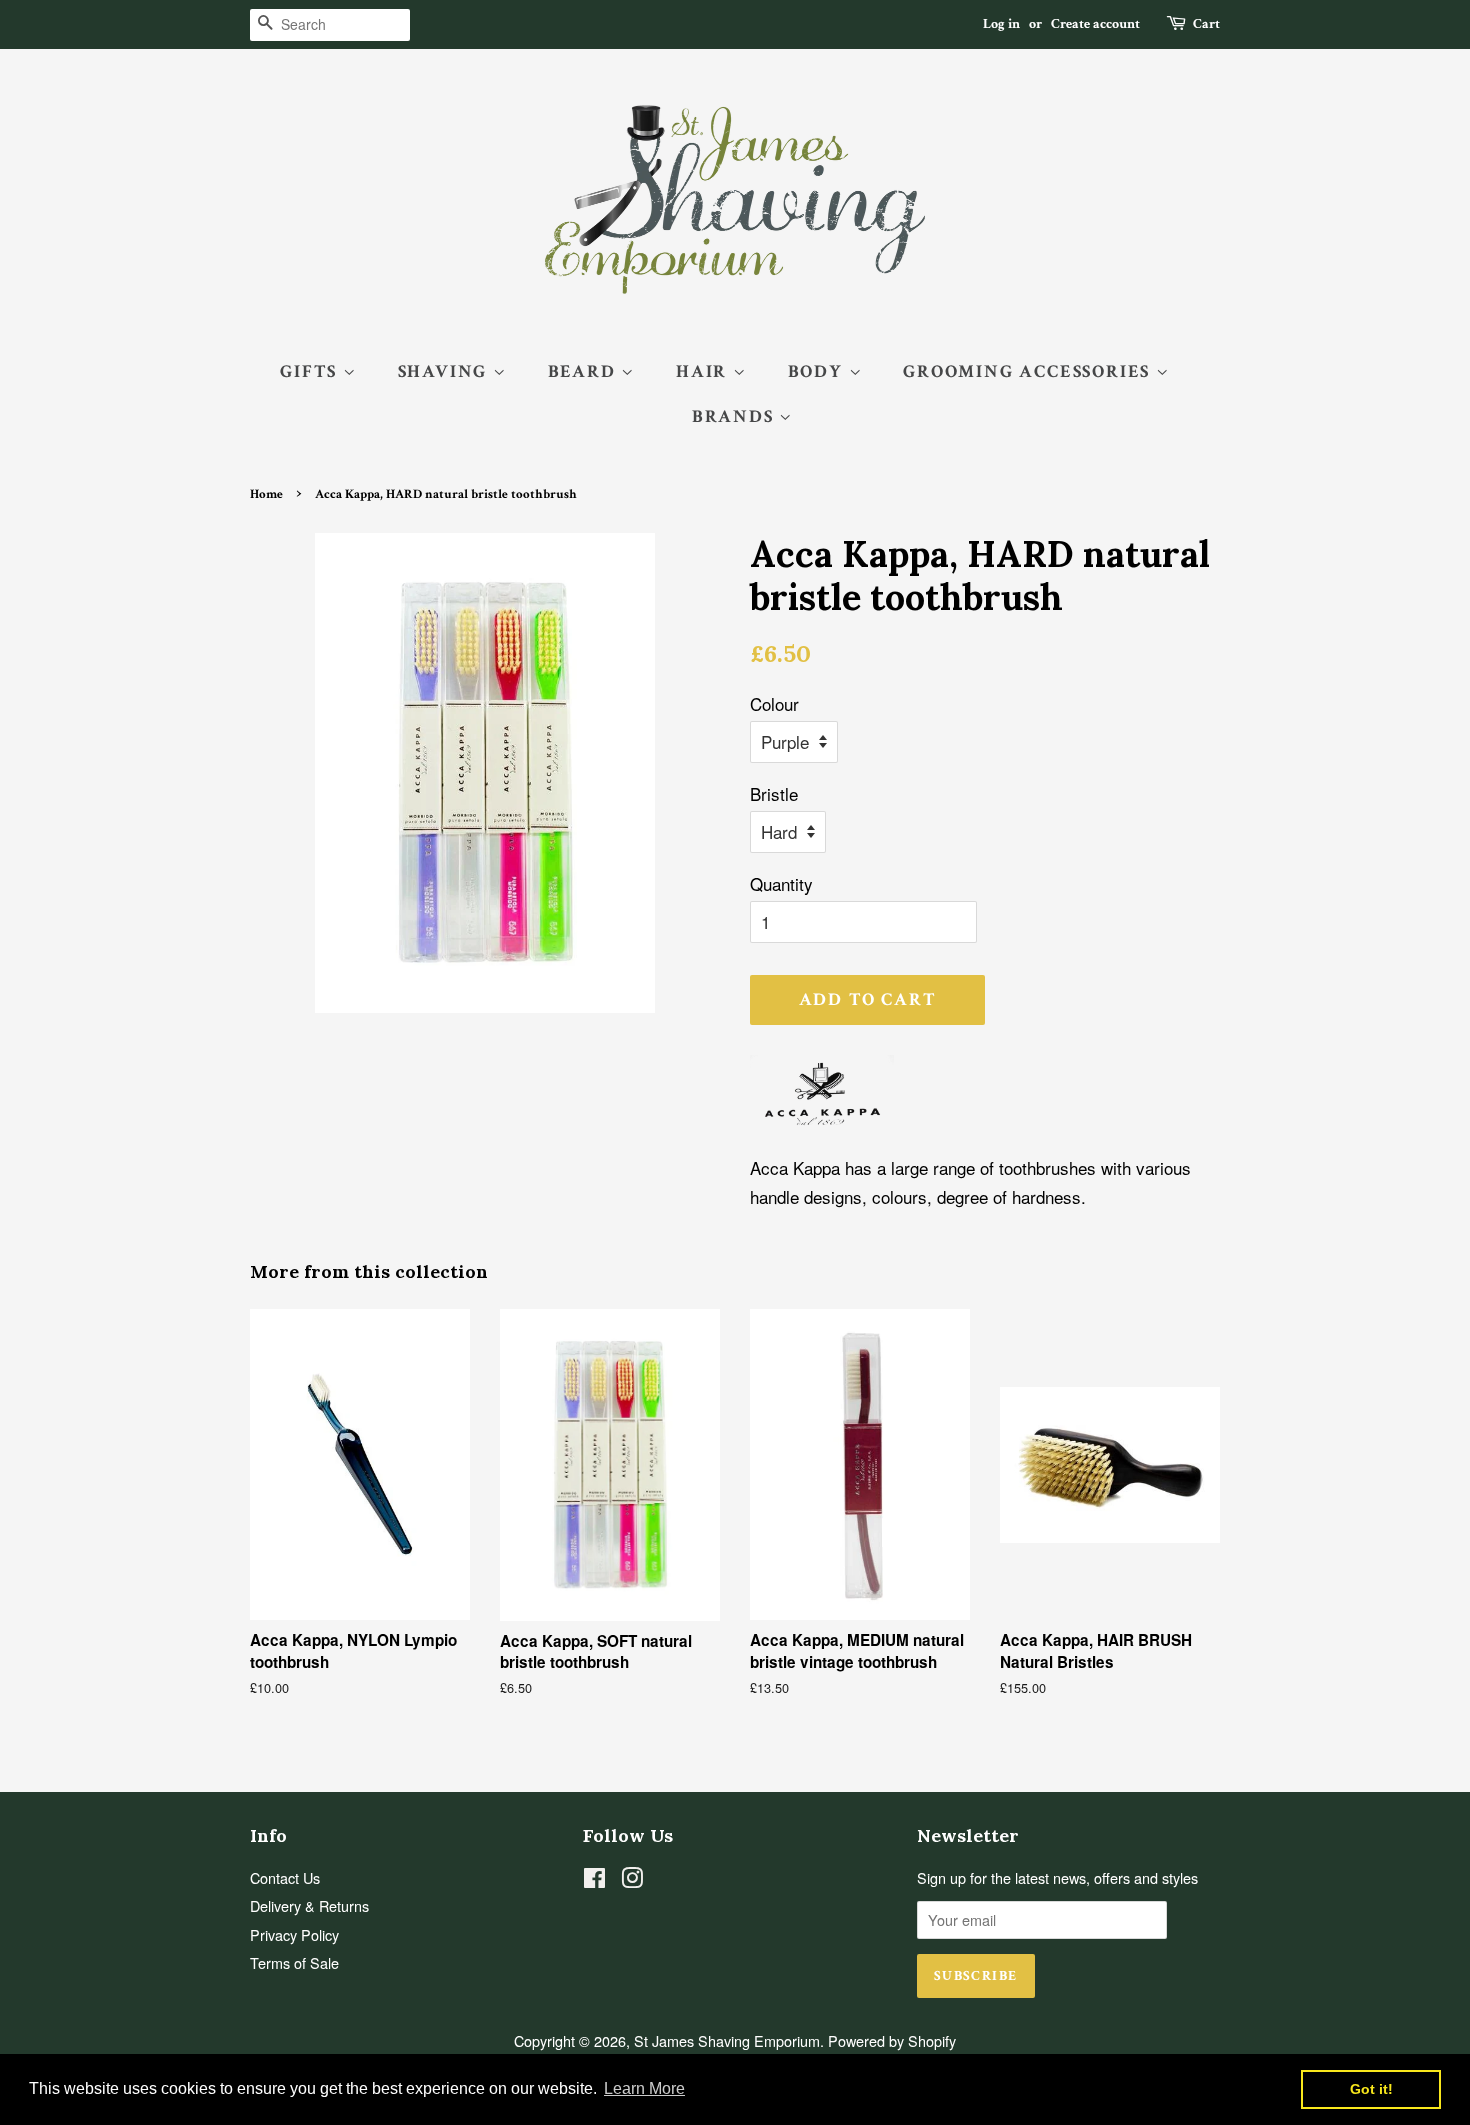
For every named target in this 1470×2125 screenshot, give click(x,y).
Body (818, 371)
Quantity (781, 883)
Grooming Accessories (1029, 371)
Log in (1001, 24)
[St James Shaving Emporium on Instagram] (632, 1880)
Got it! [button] (1371, 2089)
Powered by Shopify (892, 2040)
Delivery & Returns (309, 1905)
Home (266, 494)
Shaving (445, 371)
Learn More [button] (644, 2088)
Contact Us (285, 1877)
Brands (736, 416)
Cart (1206, 24)
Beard (585, 371)
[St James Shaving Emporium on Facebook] (594, 1880)
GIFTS (311, 371)
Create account (1095, 24)
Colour (774, 703)
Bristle (774, 793)
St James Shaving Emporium (727, 2040)
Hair (704, 371)
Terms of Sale (294, 1962)
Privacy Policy (294, 1934)
